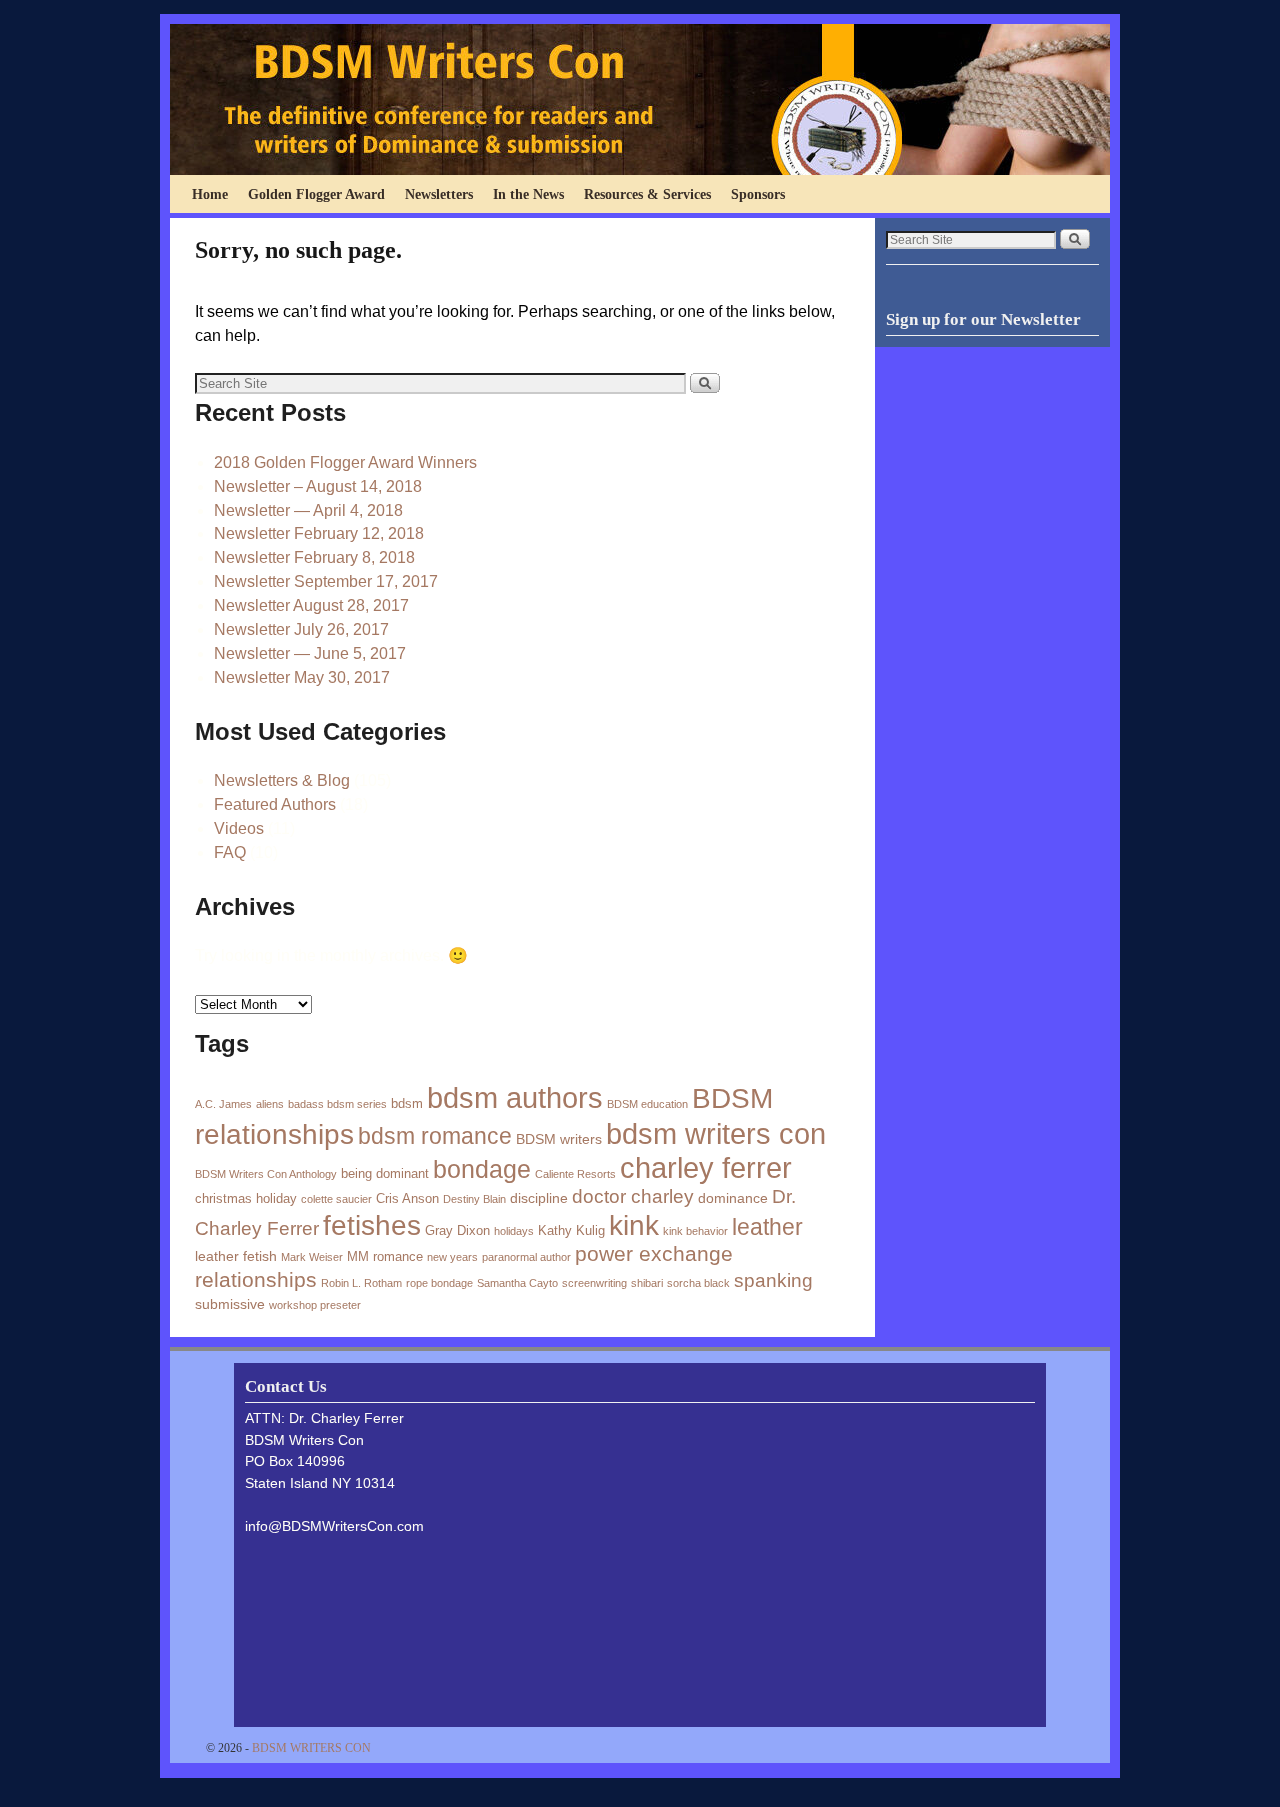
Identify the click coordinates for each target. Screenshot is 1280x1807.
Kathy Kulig (571, 1230)
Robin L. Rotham (361, 1283)
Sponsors (758, 194)
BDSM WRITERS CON (311, 1748)
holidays (514, 1231)
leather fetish (236, 1256)
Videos (239, 828)
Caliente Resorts (575, 1174)
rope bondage (439, 1283)
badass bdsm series (337, 1104)
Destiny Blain (474, 1199)
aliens (270, 1104)
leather (767, 1227)
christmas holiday (246, 1198)
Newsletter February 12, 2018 (319, 533)
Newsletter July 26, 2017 (301, 629)
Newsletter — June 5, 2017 (310, 653)
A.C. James (223, 1104)
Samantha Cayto (517, 1283)
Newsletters (439, 194)
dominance (733, 1198)
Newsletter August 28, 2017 (311, 605)
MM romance (385, 1256)
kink (634, 1225)
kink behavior (695, 1231)
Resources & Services (647, 194)
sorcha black (698, 1283)
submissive (230, 1304)
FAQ (230, 852)
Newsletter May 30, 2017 (302, 677)
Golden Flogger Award (316, 194)
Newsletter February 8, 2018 (314, 557)
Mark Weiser (312, 1257)
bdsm (407, 1103)
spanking (773, 1280)
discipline (539, 1198)
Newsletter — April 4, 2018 (308, 510)
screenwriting (594, 1283)
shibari (647, 1283)
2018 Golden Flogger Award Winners (345, 462)
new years (452, 1257)
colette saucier (336, 1199)
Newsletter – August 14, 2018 (318, 486)
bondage (482, 1169)
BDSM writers (559, 1139)
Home (210, 194)
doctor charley (633, 1196)
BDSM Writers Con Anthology (266, 1174)
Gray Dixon (457, 1230)
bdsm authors (515, 1098)
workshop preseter (315, 1305)
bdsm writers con (716, 1133)
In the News (528, 194)
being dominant (385, 1173)
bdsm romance (435, 1136)
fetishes (372, 1225)
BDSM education (647, 1104)
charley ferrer (706, 1168)
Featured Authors (275, 804)
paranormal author (526, 1257)
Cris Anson (407, 1198)
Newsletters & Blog (282, 780)
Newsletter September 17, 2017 (326, 581)
